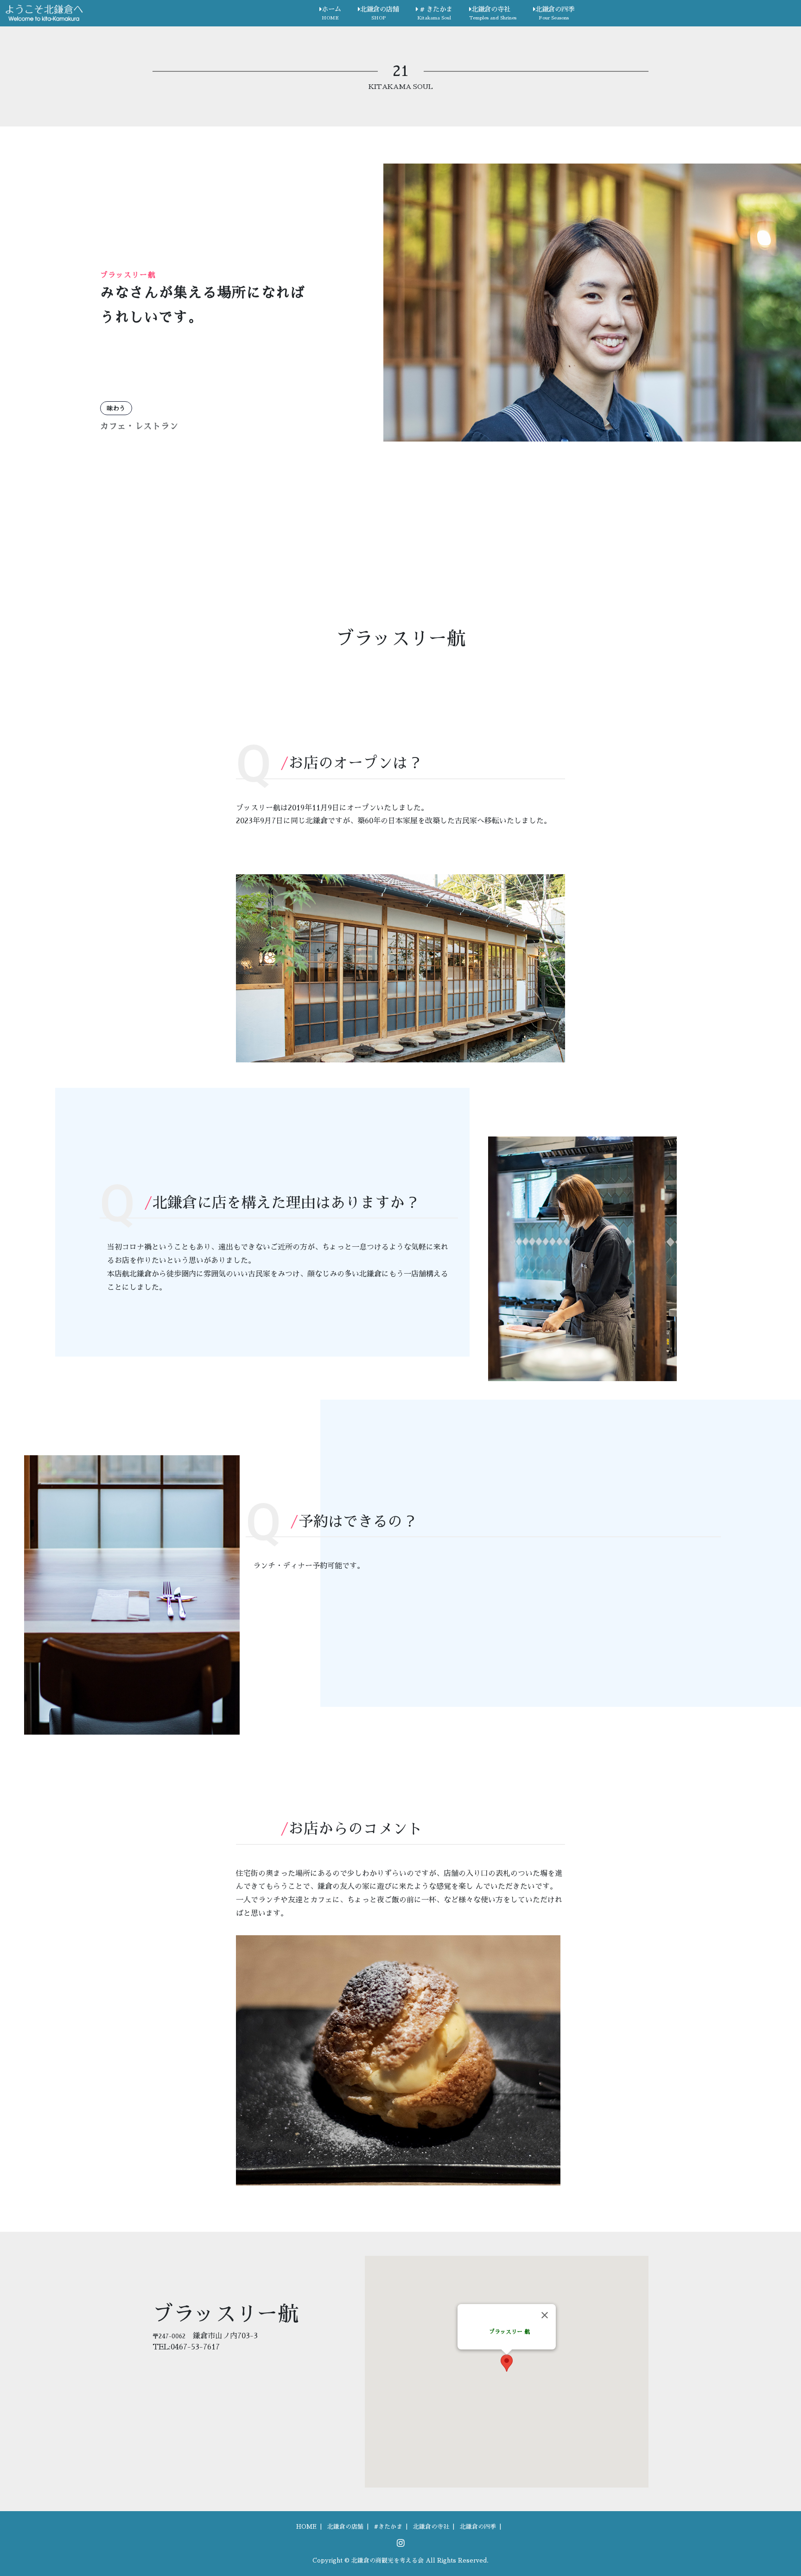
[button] (507, 2363)
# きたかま (435, 13)
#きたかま (388, 2527)
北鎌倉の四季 (555, 13)
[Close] (545, 2315)
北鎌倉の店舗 (380, 13)
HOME (306, 2527)
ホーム (331, 13)
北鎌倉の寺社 (493, 13)
